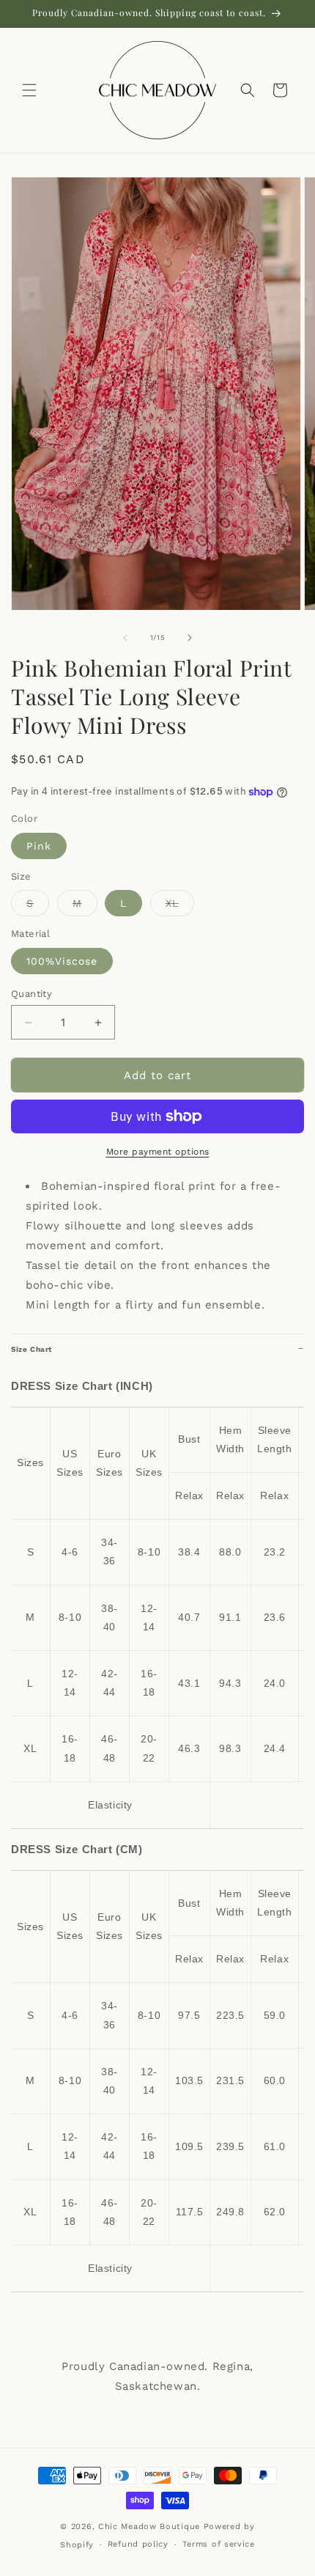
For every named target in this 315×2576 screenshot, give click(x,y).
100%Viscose (62, 961)
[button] (29, 90)
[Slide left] (125, 638)
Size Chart (31, 1349)
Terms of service (219, 2544)
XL (180, 906)
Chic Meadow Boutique (151, 2527)
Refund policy (138, 2544)
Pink (39, 846)
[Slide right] (190, 638)
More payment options (158, 1152)
